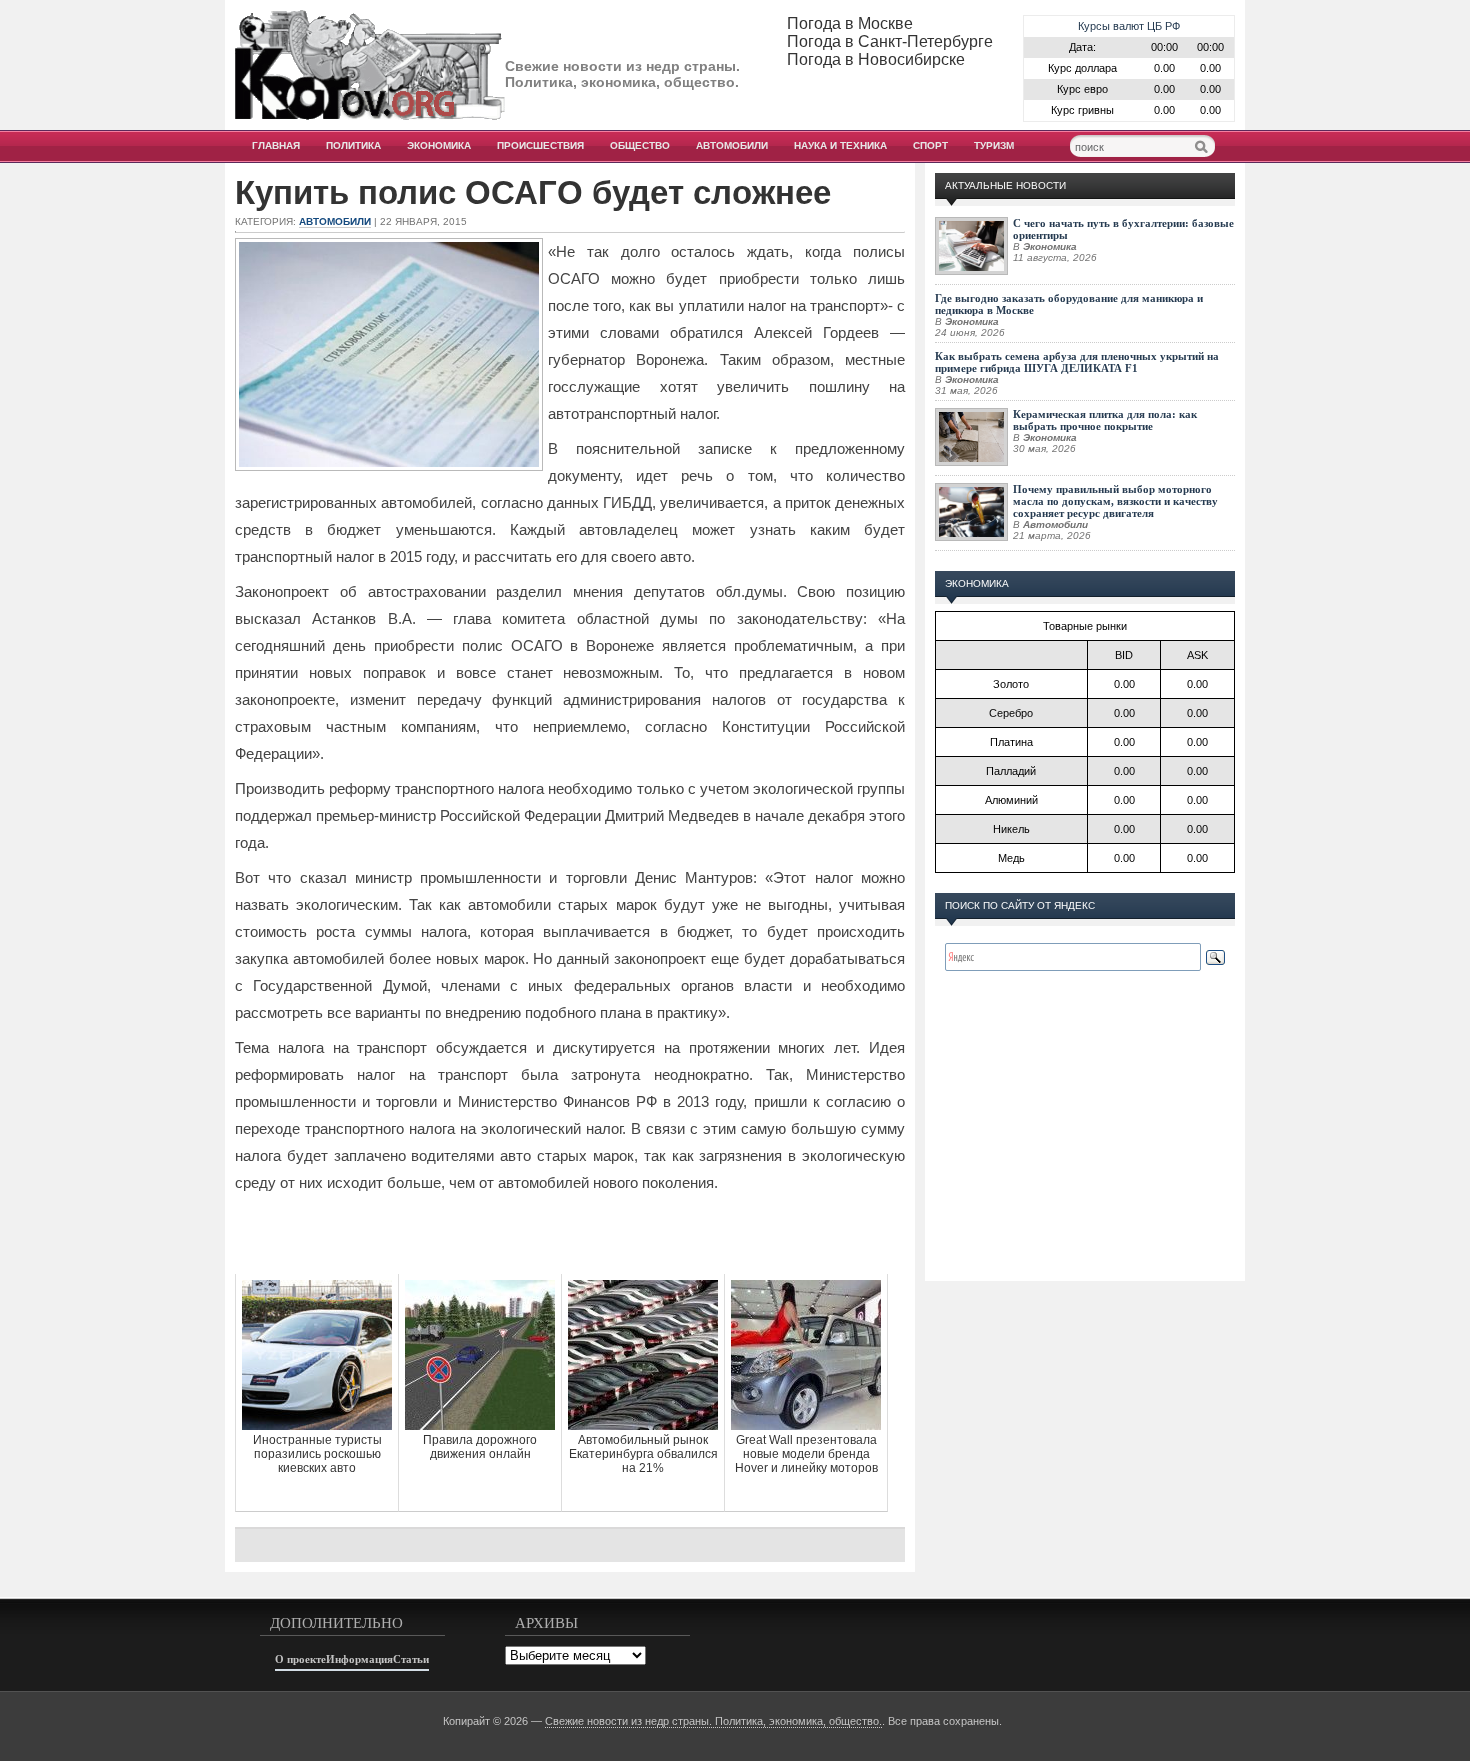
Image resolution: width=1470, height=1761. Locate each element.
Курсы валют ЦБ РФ (1129, 26)
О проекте (300, 1659)
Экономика (439, 145)
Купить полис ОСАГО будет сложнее (533, 193)
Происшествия (540, 145)
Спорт (930, 145)
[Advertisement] (570, 1234)
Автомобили (732, 145)
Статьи (411, 1659)
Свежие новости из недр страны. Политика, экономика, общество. (713, 1721)
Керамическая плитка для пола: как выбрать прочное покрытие (1105, 420)
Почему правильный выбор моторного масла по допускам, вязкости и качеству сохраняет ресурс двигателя (1115, 501)
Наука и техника (840, 145)
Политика (353, 145)
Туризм (994, 145)
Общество (640, 145)
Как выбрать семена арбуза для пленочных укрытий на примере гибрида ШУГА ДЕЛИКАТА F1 (1077, 362)
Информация (359, 1659)
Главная (276, 145)
